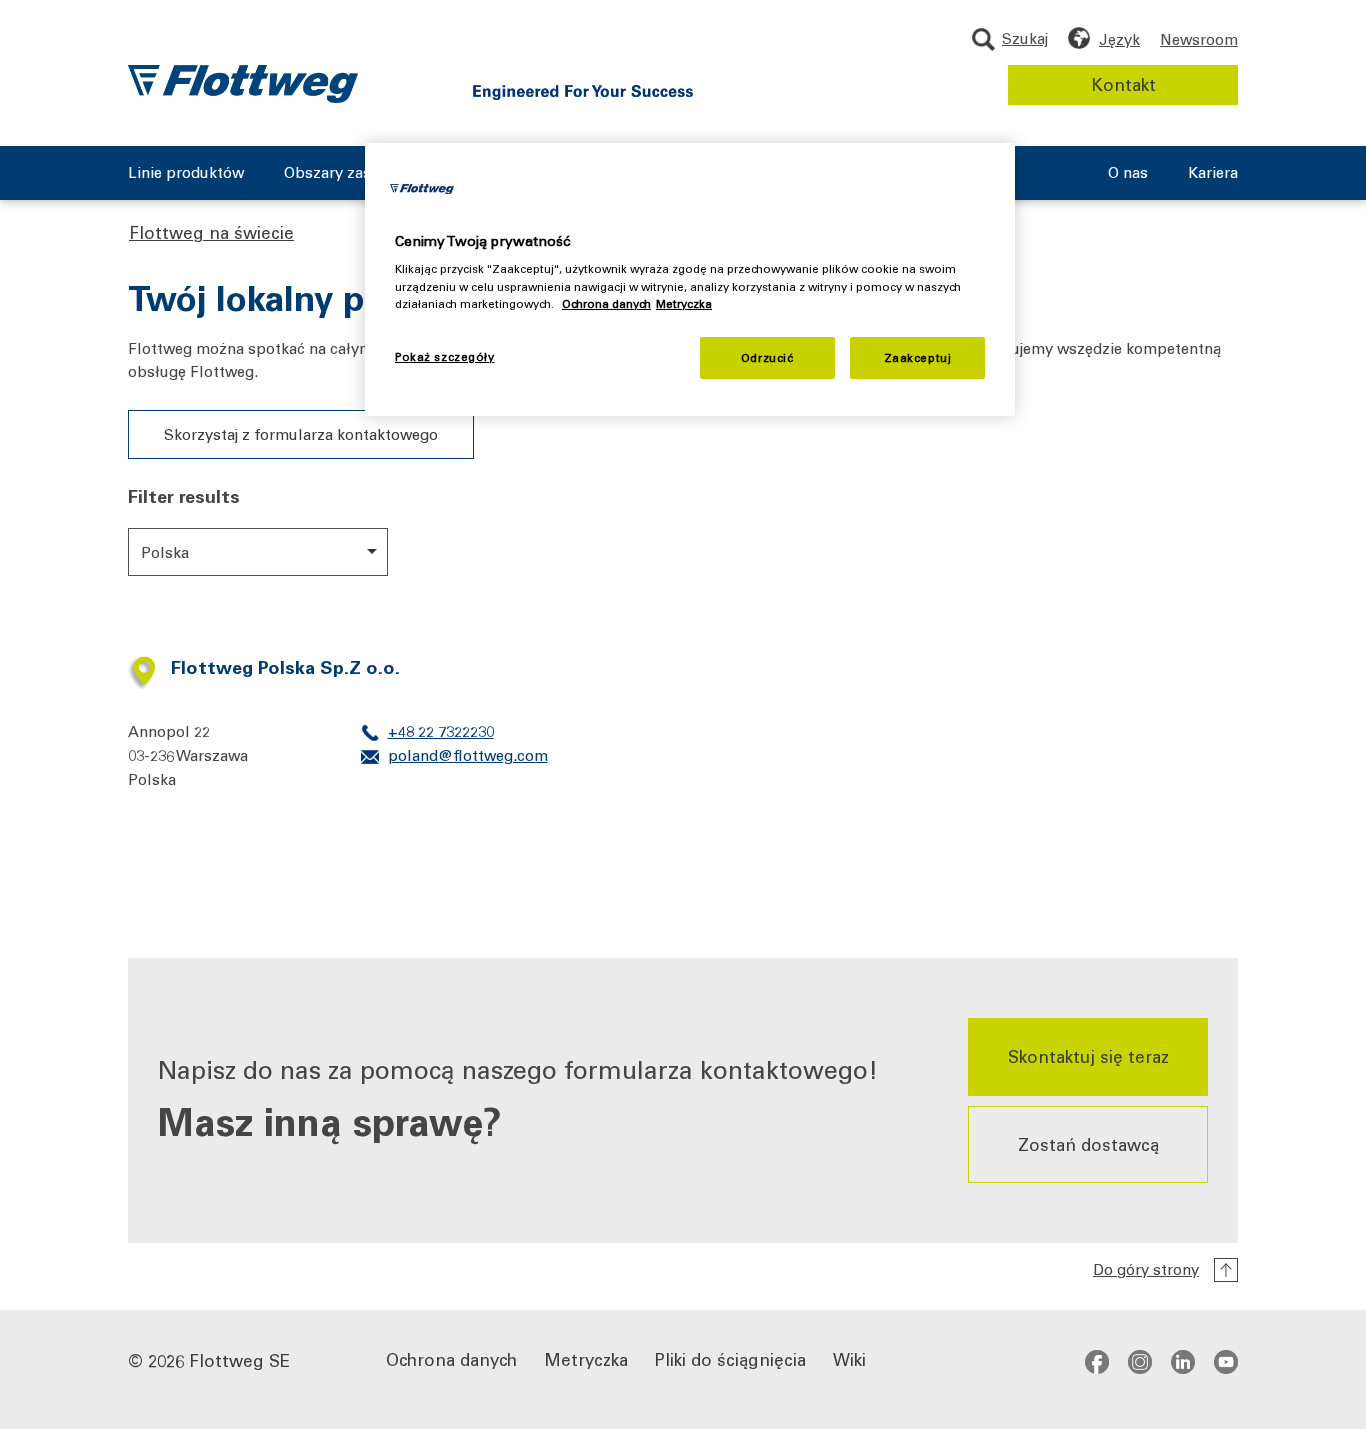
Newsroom (1199, 39)
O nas (1128, 173)
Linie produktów (186, 173)
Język (1119, 39)
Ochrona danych (451, 1359)
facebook (1097, 1362)
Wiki (849, 1359)
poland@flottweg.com (468, 755)
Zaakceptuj (918, 357)
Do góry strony (1146, 1269)
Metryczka (586, 1359)
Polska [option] (165, 552)
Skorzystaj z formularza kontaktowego (301, 434)
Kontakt (1123, 84)
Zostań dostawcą (1088, 1143)
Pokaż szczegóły (445, 356)
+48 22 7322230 (441, 731)
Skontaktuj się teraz (1088, 1056)
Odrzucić (767, 357)
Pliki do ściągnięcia (730, 1359)
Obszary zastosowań (358, 173)
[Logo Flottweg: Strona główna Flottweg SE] (243, 84)
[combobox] (258, 552)
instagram (1140, 1362)
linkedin (1183, 1362)
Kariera (1213, 173)
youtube (1226, 1362)
